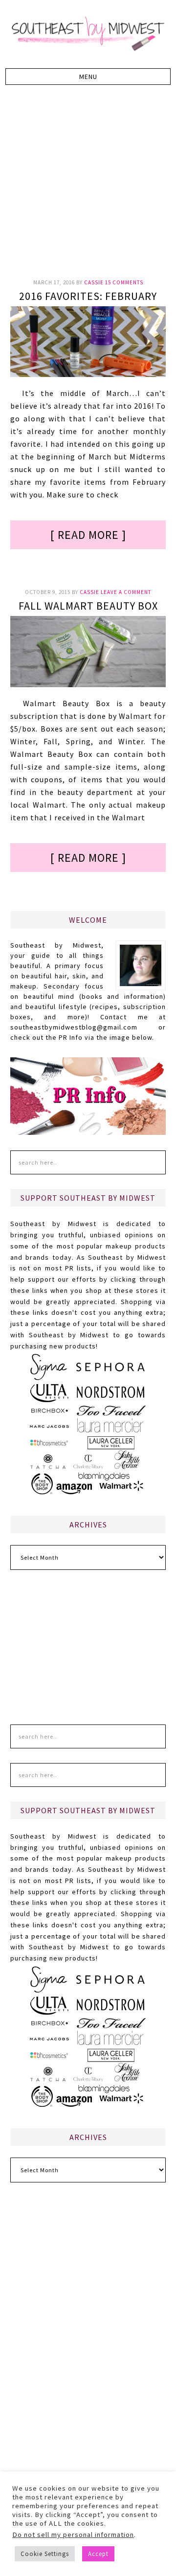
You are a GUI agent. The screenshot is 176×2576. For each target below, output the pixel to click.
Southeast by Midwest (88, 34)
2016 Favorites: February (88, 296)
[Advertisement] (88, 187)
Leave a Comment (126, 592)
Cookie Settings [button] (45, 2554)
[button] (88, 77)
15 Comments (124, 282)
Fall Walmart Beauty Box (88, 606)
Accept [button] (98, 2554)
